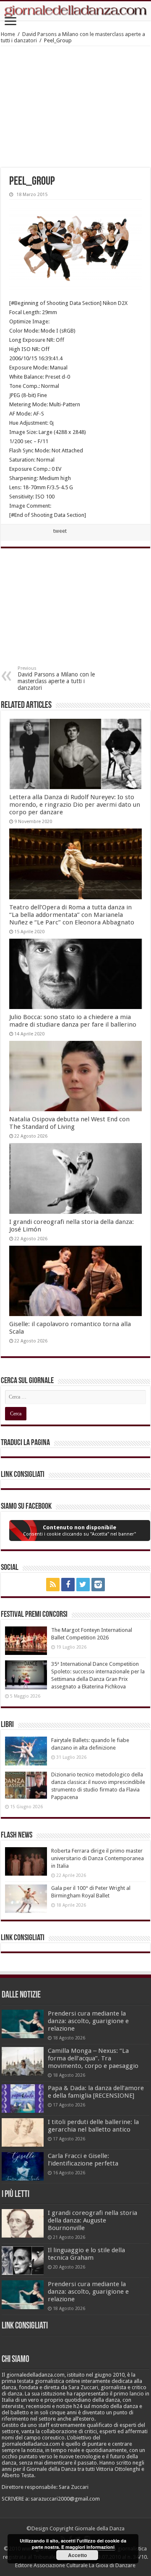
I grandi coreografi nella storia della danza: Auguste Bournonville (92, 2220)
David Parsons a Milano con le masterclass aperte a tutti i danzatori (56, 678)
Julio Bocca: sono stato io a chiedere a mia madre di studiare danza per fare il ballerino (73, 1021)
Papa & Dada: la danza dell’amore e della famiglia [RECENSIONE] (96, 2092)
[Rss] (53, 1585)
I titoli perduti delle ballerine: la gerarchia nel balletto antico (93, 2126)
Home (8, 34)
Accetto (77, 2555)
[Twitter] (83, 1585)
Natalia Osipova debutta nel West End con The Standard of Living (69, 1123)
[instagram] (98, 1585)
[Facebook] (68, 1585)
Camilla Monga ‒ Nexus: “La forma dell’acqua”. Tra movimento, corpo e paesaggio (93, 2058)
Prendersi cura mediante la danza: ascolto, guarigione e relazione (88, 2021)
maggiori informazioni (90, 2547)
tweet (60, 531)
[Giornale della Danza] (75, 11)
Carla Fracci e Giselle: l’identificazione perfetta (83, 2160)
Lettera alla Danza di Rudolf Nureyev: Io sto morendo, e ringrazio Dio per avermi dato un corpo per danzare (75, 805)
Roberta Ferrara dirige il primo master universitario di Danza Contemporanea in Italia (98, 1858)
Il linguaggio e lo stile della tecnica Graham (86, 2254)
